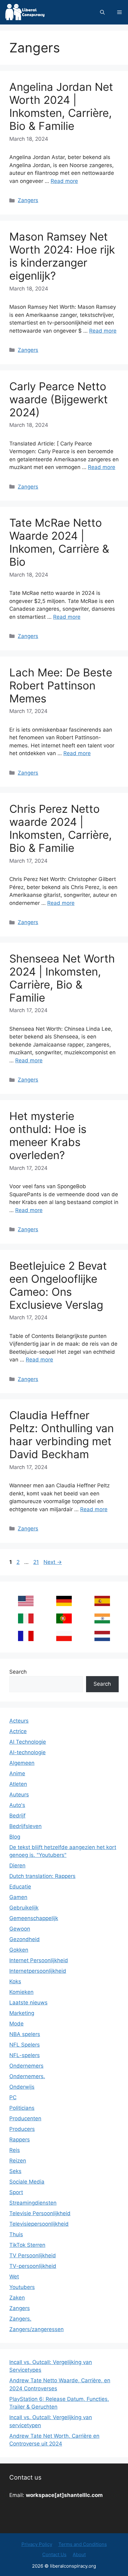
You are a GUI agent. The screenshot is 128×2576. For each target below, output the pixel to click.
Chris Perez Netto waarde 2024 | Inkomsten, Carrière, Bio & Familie (61, 828)
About (79, 2554)
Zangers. (20, 2319)
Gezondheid (25, 1939)
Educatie (20, 1887)
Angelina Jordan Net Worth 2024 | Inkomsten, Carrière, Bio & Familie (61, 106)
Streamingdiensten (33, 2203)
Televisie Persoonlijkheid (40, 2213)
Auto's (17, 1805)
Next (53, 1562)
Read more (64, 181)
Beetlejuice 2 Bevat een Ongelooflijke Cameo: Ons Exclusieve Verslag (58, 1285)
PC (13, 2097)
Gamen (18, 1897)
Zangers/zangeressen (37, 2329)
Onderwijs (22, 2087)
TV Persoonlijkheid (33, 2255)
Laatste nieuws (28, 2003)
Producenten (25, 2118)
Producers (22, 2129)
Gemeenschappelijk (34, 1918)
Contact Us (54, 2554)
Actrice (18, 1731)
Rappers (20, 2140)
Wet (14, 2277)
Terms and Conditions (83, 2544)
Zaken (17, 2298)
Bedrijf (17, 1816)
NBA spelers (25, 2034)
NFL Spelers (25, 2045)
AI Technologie (28, 1742)
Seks (15, 2171)
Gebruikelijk (24, 1908)
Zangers (28, 200)
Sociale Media (27, 2182)
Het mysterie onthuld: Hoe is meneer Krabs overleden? (48, 1135)
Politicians (22, 2108)
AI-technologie (27, 1752)
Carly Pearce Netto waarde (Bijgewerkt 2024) (59, 399)
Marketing (22, 2013)
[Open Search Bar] (102, 12)
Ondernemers (26, 2066)
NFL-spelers (25, 2055)
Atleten (18, 1784)
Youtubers (22, 2287)
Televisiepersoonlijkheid (39, 2224)
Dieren (17, 1866)
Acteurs (19, 1721)
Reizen (18, 2161)
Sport (16, 2192)
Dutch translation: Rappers (42, 1876)
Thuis (16, 2234)
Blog (15, 1837)
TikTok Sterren (27, 2245)
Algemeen (22, 1763)
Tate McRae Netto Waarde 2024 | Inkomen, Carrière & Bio (59, 542)
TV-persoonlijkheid (33, 2266)
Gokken (19, 1950)
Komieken (21, 1992)
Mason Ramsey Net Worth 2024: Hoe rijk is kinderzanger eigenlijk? (62, 256)
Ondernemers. (27, 2076)
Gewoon (20, 1929)
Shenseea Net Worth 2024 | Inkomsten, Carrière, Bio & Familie (62, 978)
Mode (16, 2024)
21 (37, 1562)
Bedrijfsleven (25, 1826)
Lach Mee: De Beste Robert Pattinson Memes (61, 685)
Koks (15, 1981)
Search (18, 1672)
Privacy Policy (37, 2544)
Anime (17, 1773)
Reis (15, 2150)
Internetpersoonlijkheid (38, 1971)
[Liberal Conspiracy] (24, 12)
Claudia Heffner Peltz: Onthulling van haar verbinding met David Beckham (62, 1435)
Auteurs (19, 1795)
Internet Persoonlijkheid (39, 1960)
